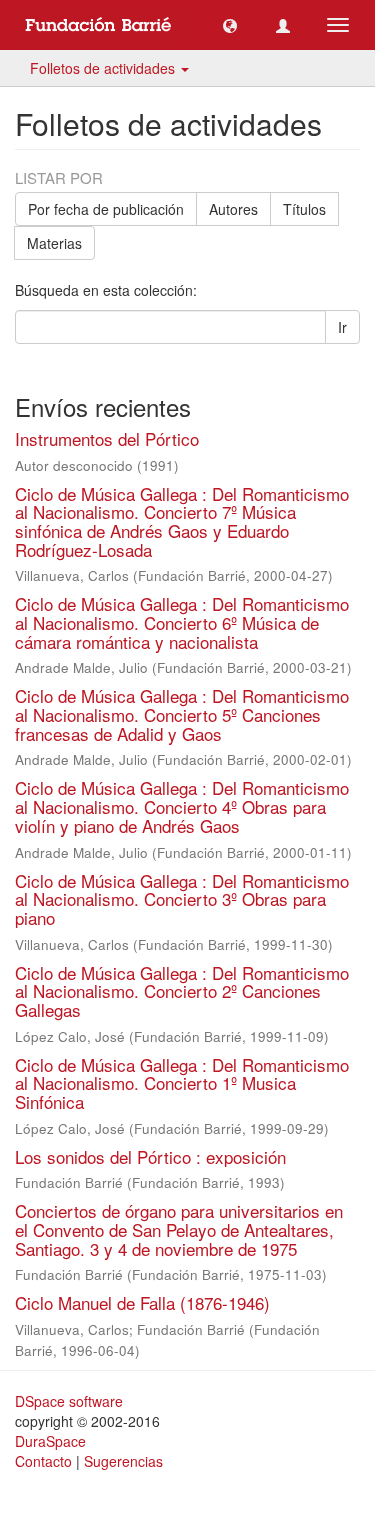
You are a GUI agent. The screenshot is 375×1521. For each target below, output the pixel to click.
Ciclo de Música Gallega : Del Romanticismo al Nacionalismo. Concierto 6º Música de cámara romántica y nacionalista (182, 622)
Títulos (304, 209)
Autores (233, 209)
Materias (54, 243)
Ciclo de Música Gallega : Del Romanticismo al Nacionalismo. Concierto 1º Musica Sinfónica (182, 1083)
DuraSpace (50, 1441)
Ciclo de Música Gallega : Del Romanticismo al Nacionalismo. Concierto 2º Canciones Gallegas (182, 991)
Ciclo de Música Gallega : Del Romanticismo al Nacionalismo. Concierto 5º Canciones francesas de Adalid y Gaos (182, 714)
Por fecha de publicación (106, 209)
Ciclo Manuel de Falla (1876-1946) (142, 1302)
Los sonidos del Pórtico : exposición (150, 1156)
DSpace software (69, 1401)
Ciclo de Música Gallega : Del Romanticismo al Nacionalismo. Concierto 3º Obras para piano (182, 899)
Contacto (43, 1461)
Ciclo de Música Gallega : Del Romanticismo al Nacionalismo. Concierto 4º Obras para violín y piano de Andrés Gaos (182, 806)
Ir (342, 327)
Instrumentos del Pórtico (107, 438)
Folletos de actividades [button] (104, 68)
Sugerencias (123, 1461)
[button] (230, 25)
